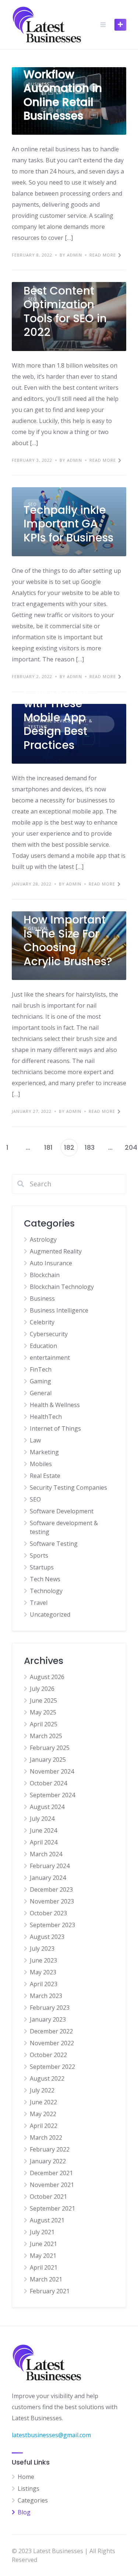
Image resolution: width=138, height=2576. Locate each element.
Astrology (43, 1239)
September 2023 (52, 1925)
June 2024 (43, 1830)
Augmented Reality (56, 1251)
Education (43, 1346)
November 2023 (52, 1901)
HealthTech (46, 1417)
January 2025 (48, 1760)
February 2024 (50, 1866)
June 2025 (43, 1700)
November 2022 (52, 2043)
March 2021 (46, 2279)
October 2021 (48, 2197)
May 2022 (43, 2114)
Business (42, 1299)
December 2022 (51, 2031)
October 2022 (48, 2055)
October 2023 (48, 1913)
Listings (29, 2489)
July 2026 (42, 1689)
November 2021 (52, 2185)
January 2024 (48, 1878)
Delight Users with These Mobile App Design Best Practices (59, 717)
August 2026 (47, 1677)
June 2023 (43, 1960)
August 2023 (47, 1937)
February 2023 (50, 2008)
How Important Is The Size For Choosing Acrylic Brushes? (68, 940)
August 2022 (47, 2078)
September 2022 (52, 2067)
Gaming (40, 1381)
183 (90, 1147)
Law (35, 1440)
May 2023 (43, 1972)
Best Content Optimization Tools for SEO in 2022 (65, 312)
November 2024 (52, 1771)
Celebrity (42, 1322)
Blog (24, 2512)
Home (26, 2477)
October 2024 (48, 1783)
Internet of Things (55, 1428)
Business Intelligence (59, 1310)
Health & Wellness (55, 1405)
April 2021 (44, 2267)
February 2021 (50, 2291)
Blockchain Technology (62, 1287)
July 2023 (42, 1949)
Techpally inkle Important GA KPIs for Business (68, 524)
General (41, 1393)
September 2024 (52, 1795)
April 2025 (44, 1724)
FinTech (41, 1369)
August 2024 (47, 1807)
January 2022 (48, 2161)
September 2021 (52, 2208)
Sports (39, 1555)
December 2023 (51, 1889)
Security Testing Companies (68, 1488)
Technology (46, 1591)
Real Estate (45, 1476)
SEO (35, 1499)
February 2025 (50, 1748)
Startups (42, 1567)
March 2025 (46, 1736)
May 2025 (43, 1712)
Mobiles (41, 1464)
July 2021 (42, 2232)
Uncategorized (50, 1614)
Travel (39, 1603)
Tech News (45, 1579)
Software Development (62, 1511)
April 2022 (44, 2126)
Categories (33, 2500)
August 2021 (47, 2220)
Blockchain (45, 1275)
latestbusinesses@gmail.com (51, 2435)
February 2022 (50, 2149)
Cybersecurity (49, 1334)
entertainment (50, 1358)
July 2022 (42, 2090)
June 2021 (43, 2244)
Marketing (44, 1452)
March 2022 (46, 2138)
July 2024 (42, 1819)
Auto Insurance (51, 1263)
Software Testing (54, 1544)
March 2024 (46, 1854)
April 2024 (44, 1842)
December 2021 (51, 2173)
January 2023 (48, 2019)
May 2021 (43, 2256)
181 (48, 1147)
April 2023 (44, 1984)
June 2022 (43, 2102)
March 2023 (46, 1996)
